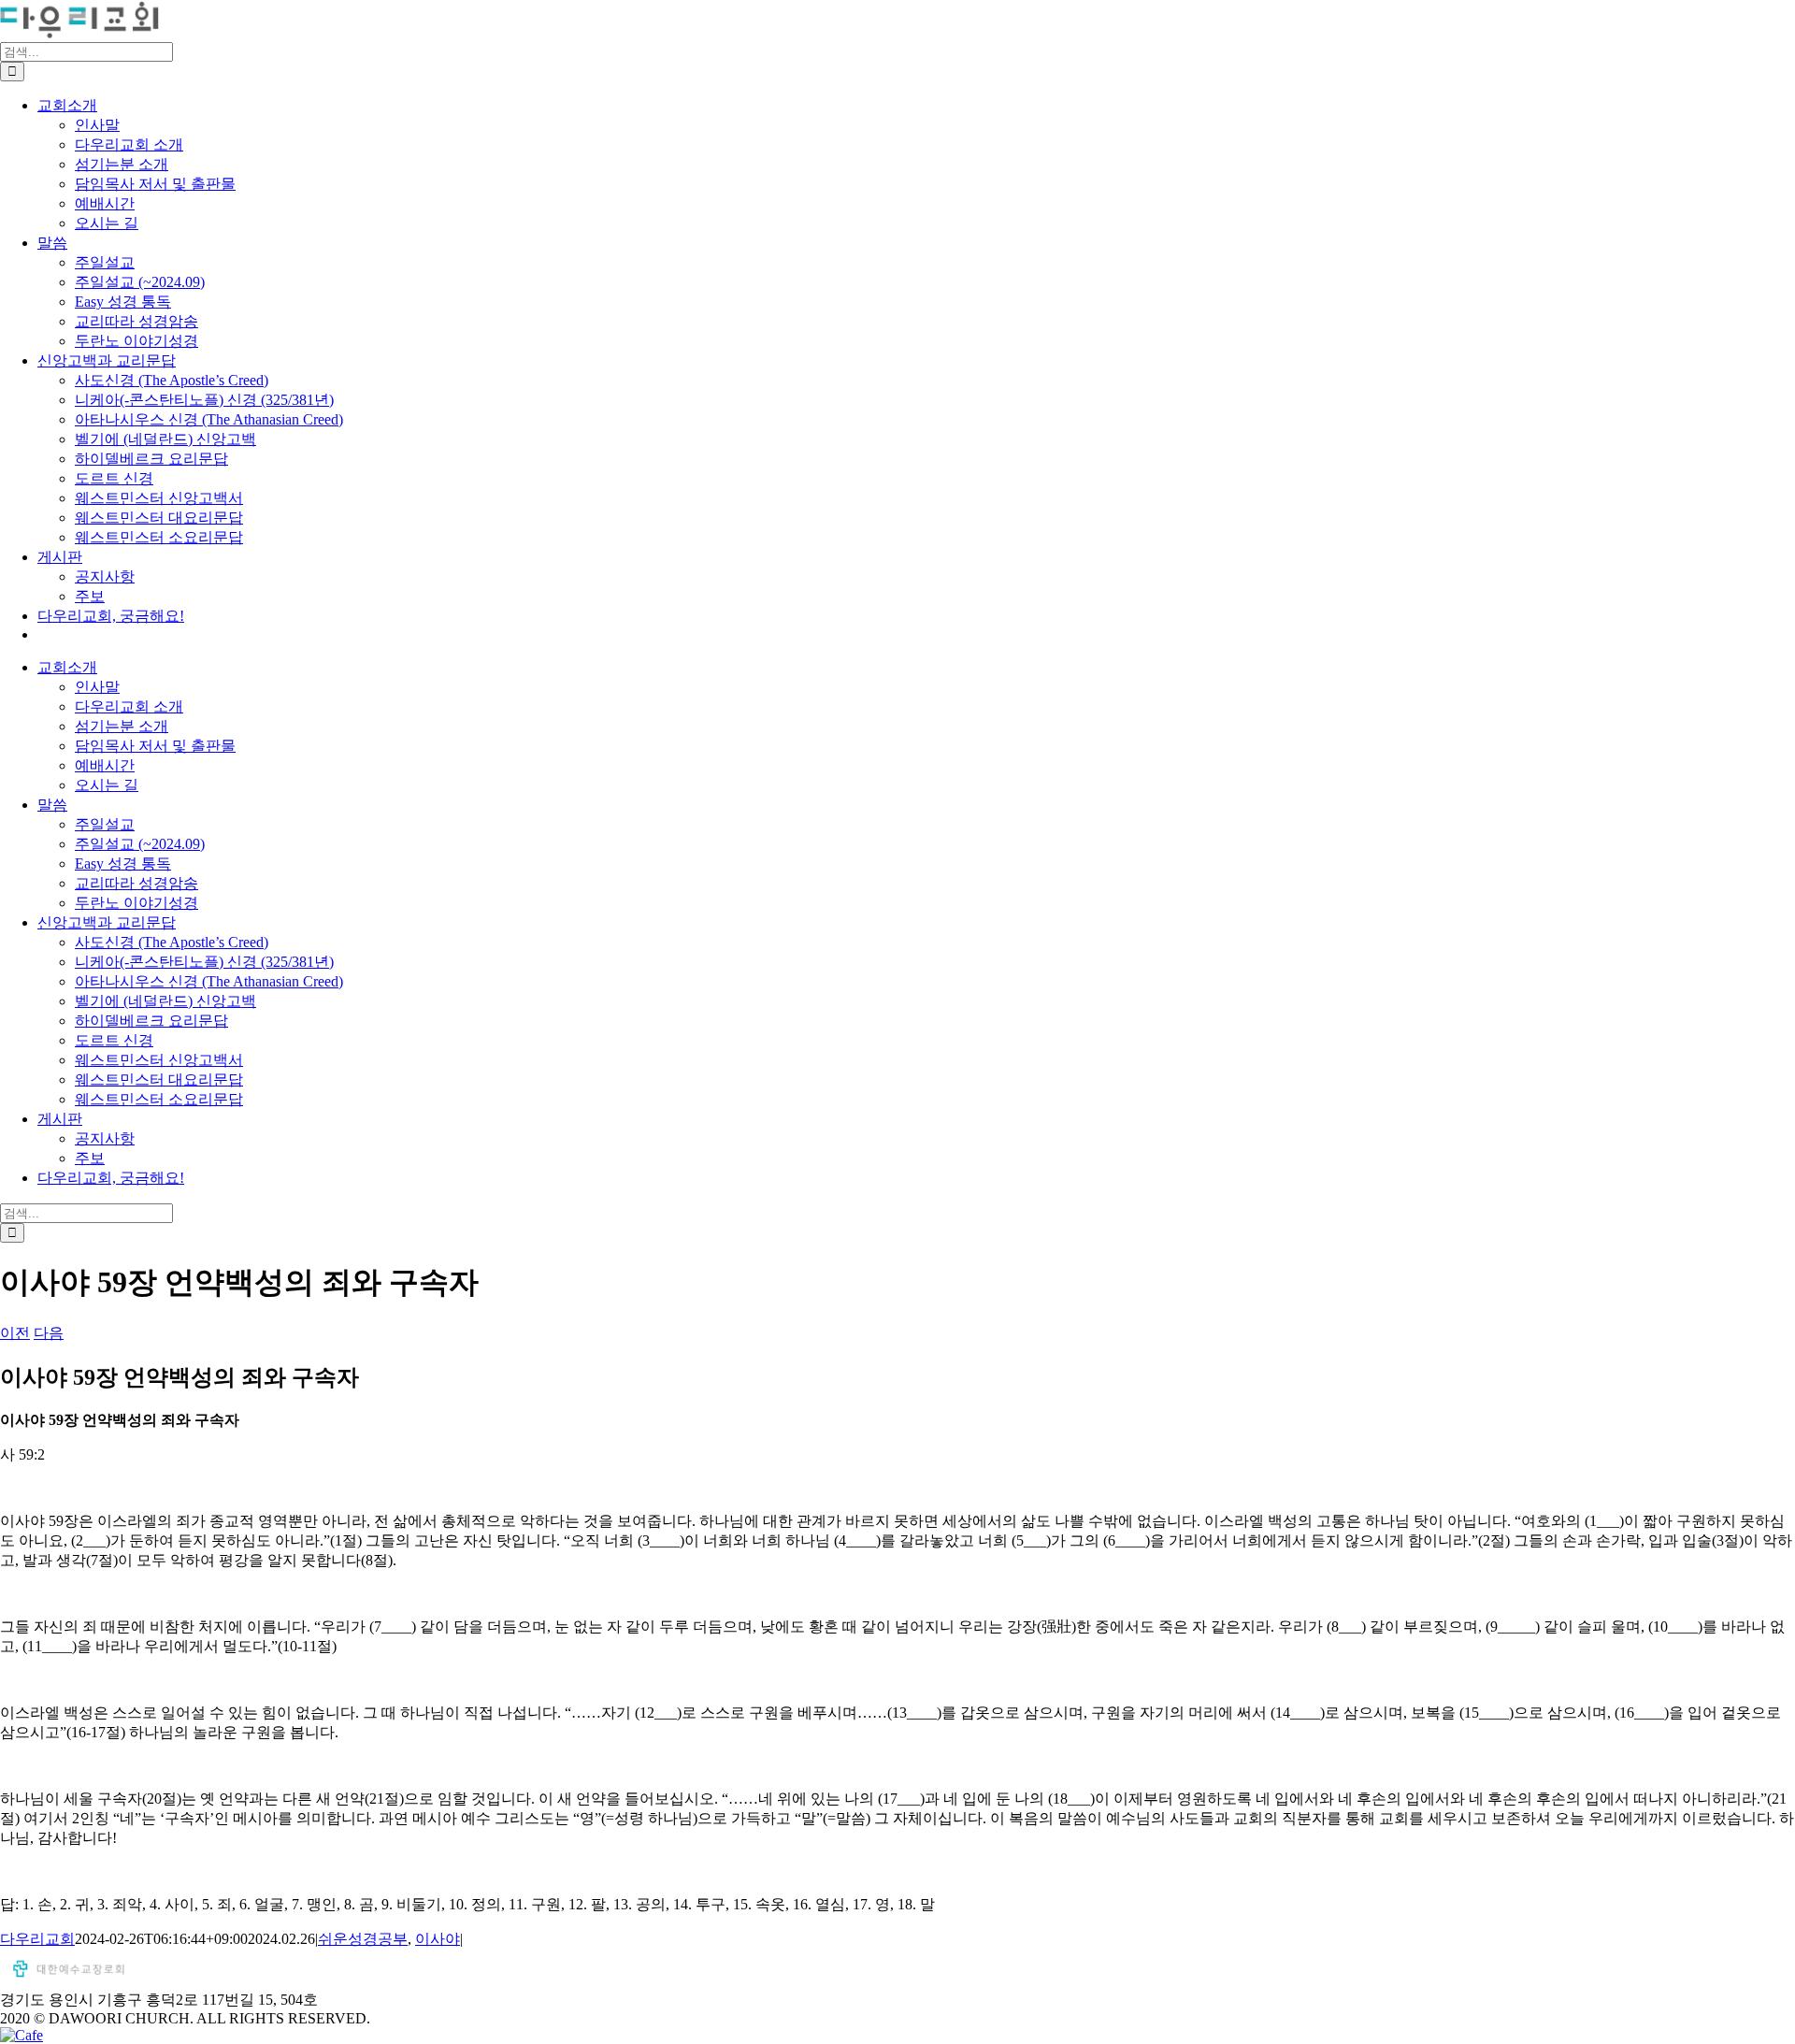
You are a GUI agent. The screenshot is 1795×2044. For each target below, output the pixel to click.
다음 (49, 1333)
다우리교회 (37, 1939)
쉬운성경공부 (363, 1939)
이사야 (438, 1939)
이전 (15, 1333)
